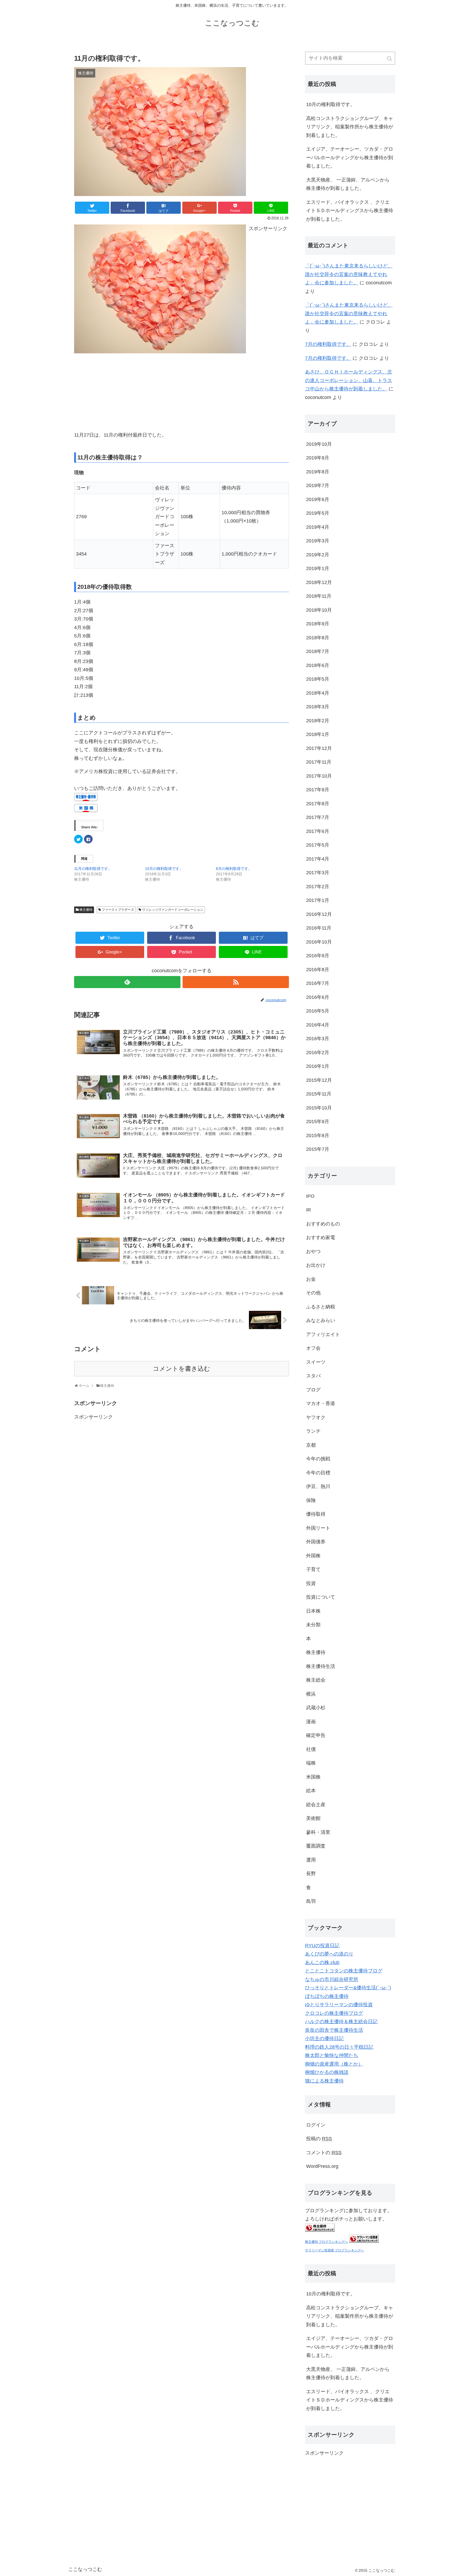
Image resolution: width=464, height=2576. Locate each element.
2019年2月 (318, 555)
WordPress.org (322, 2166)
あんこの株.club (322, 1962)
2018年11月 (319, 596)
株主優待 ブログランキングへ (326, 2242)
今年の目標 (318, 1473)
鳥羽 (311, 1901)
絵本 (311, 1791)
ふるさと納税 (321, 1307)
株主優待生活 (321, 1666)
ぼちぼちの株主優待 (327, 1996)
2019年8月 (318, 472)
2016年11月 (319, 928)
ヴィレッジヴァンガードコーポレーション (173, 910)
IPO (310, 1196)
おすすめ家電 (321, 1238)
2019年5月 (318, 513)
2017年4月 (318, 859)
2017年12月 (319, 748)
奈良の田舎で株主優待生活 (334, 2030)
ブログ (313, 1390)
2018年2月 (318, 721)
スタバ (313, 1376)
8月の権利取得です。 (234, 869)
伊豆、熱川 (318, 1486)
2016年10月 (319, 942)
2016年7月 (318, 983)
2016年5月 (318, 1011)
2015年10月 (319, 1108)
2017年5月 (318, 845)
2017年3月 (318, 873)
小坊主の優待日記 (324, 2038)
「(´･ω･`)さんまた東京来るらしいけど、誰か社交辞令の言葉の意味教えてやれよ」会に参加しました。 (349, 274)
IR (309, 1210)
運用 (311, 1860)
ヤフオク (316, 1417)
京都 (311, 1445)
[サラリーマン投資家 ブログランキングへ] (364, 2241)
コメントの (324, 2153)
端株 (311, 1763)
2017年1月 (318, 900)
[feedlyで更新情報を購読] (127, 982)
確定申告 (316, 1735)
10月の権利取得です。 (164, 869)
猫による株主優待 (324, 2081)
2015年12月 (319, 1080)
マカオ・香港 (321, 1403)
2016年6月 (318, 997)
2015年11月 (319, 1094)
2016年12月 (319, 914)
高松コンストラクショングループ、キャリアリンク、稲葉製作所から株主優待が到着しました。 (350, 127)
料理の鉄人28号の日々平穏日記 (339, 2047)
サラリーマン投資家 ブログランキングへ (334, 2250)
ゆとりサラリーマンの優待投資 (339, 2005)
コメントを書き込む (182, 1369)
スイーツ (316, 1362)
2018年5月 (318, 679)
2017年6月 (318, 831)
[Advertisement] (114, 390)
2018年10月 (319, 610)
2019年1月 (318, 568)
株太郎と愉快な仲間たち (332, 2055)
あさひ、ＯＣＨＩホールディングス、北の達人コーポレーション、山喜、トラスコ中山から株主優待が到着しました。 (349, 380)
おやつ (313, 1251)
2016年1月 (318, 1066)
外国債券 (316, 1542)
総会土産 (316, 1805)
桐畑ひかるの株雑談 (327, 2072)
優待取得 (316, 1514)
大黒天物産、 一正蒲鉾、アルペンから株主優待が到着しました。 (348, 184)
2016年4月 (318, 1025)
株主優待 (86, 910)
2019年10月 (319, 444)
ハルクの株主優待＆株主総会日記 (341, 2022)
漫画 (311, 1722)
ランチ (313, 1431)
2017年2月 (318, 887)
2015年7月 (318, 1149)
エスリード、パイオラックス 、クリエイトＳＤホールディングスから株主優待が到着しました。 (350, 211)
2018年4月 (318, 693)
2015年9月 (318, 1122)
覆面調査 (316, 1846)
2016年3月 (318, 1039)
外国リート (318, 1528)
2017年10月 (319, 776)
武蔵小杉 (316, 1708)
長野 (311, 1874)
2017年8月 (318, 804)
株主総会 (316, 1680)
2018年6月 (318, 665)
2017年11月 (319, 762)
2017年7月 (318, 817)
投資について (321, 1597)
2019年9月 (318, 458)
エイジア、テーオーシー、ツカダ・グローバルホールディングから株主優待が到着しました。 (350, 157)
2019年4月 (318, 527)
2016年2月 (318, 1053)
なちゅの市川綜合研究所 (332, 1979)
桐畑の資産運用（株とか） (334, 2064)
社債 (311, 1749)
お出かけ (316, 1265)
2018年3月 (318, 707)
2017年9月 (318, 790)
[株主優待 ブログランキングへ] (320, 2230)
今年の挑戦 (318, 1459)
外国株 (313, 1556)
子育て (313, 1569)
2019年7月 (318, 485)
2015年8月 (318, 1135)
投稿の (319, 2139)
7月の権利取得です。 (328, 344)
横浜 (311, 1694)
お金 (311, 1279)
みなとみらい (321, 1320)
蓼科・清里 (318, 1832)
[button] (390, 59)
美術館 (313, 1818)
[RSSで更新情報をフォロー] (236, 982)
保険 (311, 1500)
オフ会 (313, 1348)
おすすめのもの (323, 1224)
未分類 (313, 1625)
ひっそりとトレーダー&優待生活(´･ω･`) (348, 1988)
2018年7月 (318, 651)
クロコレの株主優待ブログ (334, 2013)
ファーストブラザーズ (118, 910)
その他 (313, 1293)
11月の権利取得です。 (93, 869)
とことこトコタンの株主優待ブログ (344, 1971)
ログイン (316, 2125)
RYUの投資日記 (322, 1946)
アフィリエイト (323, 1334)
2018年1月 (318, 734)
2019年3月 (318, 541)
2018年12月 (319, 582)
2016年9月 (318, 956)
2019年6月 (318, 499)
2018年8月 (318, 638)
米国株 (313, 1777)
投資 (311, 1583)
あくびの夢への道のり (329, 1954)
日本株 (313, 1611)
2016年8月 (318, 970)
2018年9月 (318, 624)
